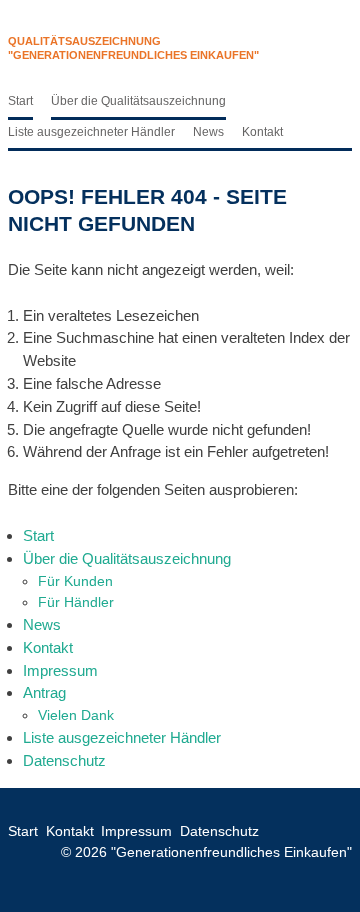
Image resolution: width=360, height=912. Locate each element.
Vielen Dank (76, 715)
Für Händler (76, 602)
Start (20, 101)
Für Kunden (75, 581)
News (208, 132)
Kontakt (262, 132)
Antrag (44, 692)
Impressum (60, 670)
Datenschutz (64, 760)
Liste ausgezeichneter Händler (91, 132)
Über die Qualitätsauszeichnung (138, 101)
